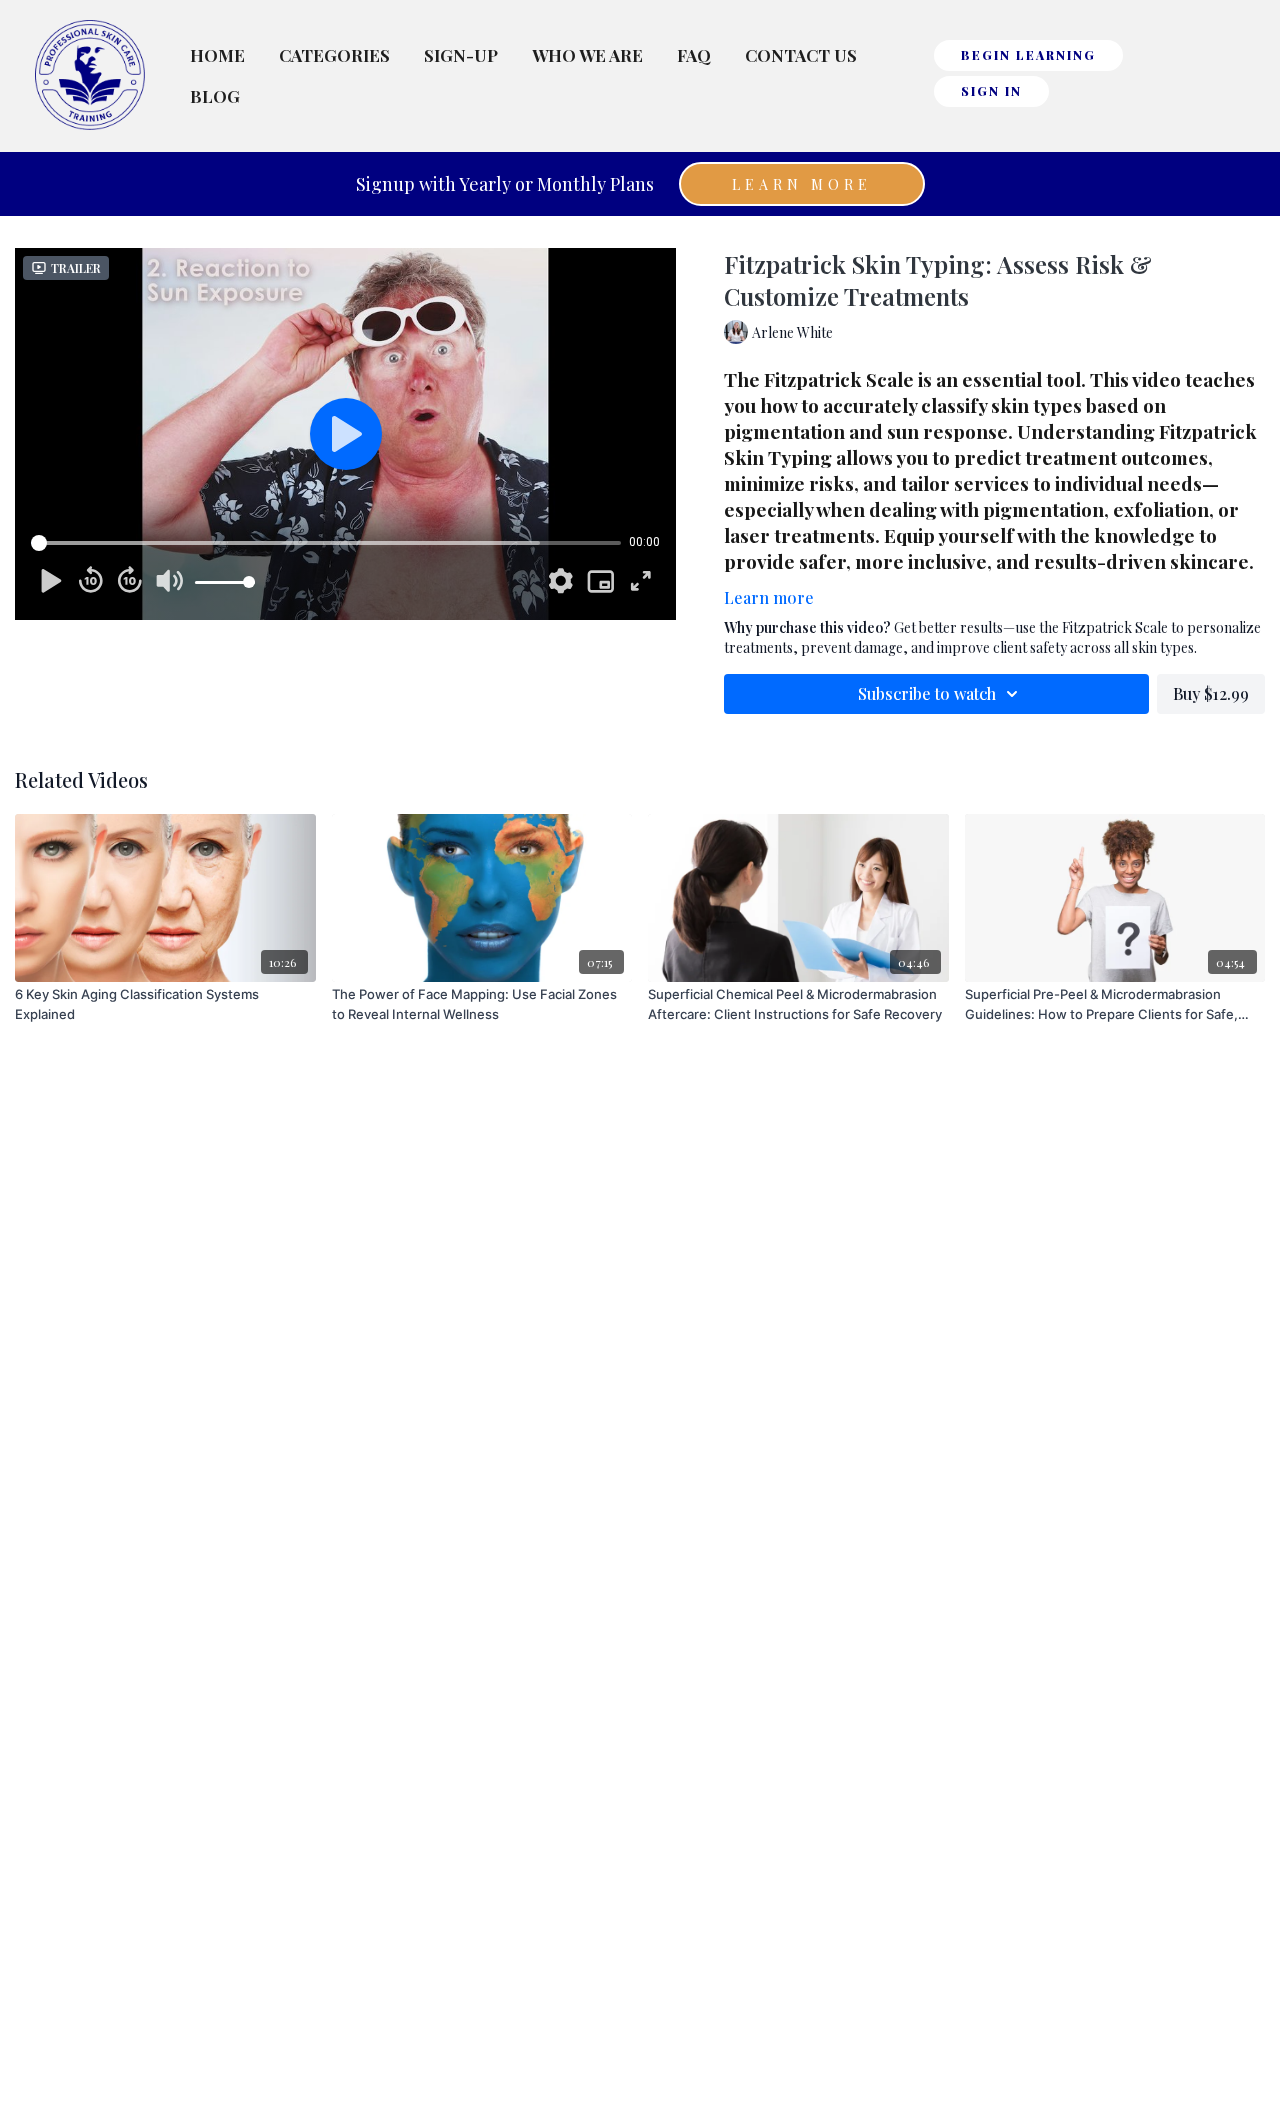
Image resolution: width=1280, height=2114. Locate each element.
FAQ (694, 55)
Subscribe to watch (927, 693)
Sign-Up (461, 55)
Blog (215, 96)
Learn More (802, 184)
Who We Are (587, 55)
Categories (334, 55)
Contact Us (801, 55)
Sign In (991, 91)
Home (217, 55)
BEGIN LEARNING (1028, 55)
